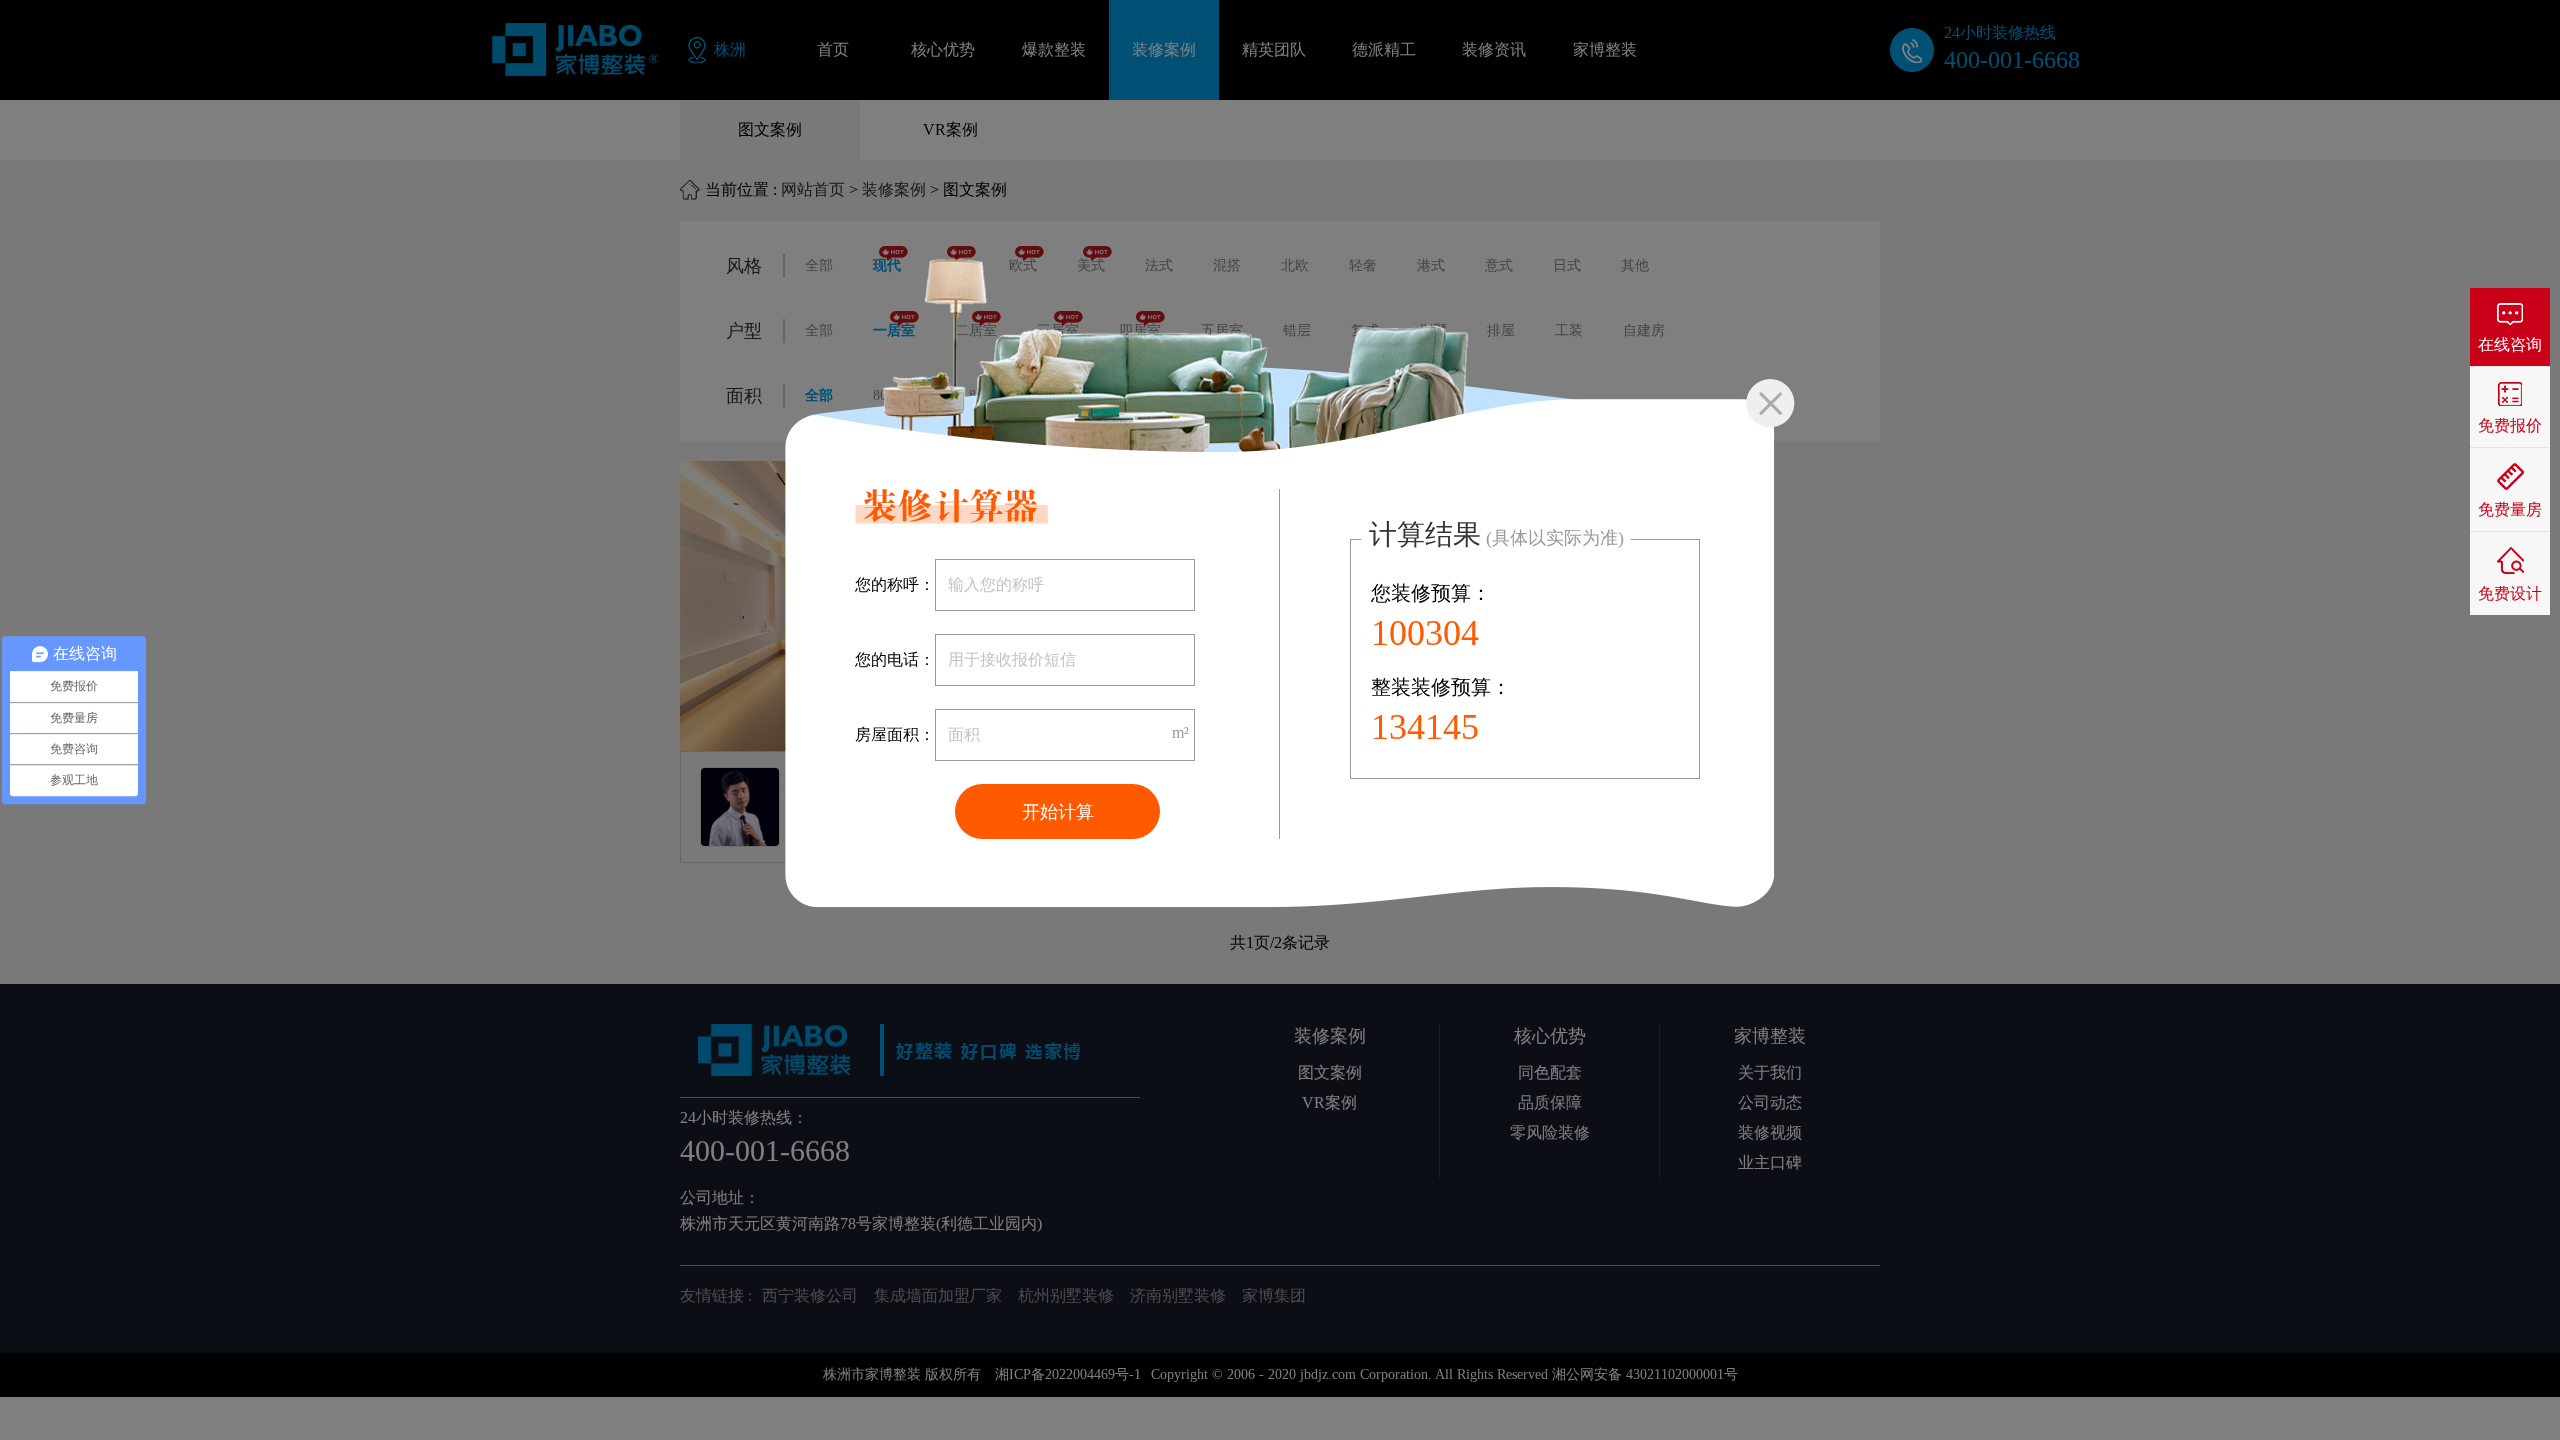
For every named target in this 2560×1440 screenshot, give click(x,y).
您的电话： (895, 659)
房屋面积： (895, 734)
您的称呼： (895, 584)
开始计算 (1058, 812)
